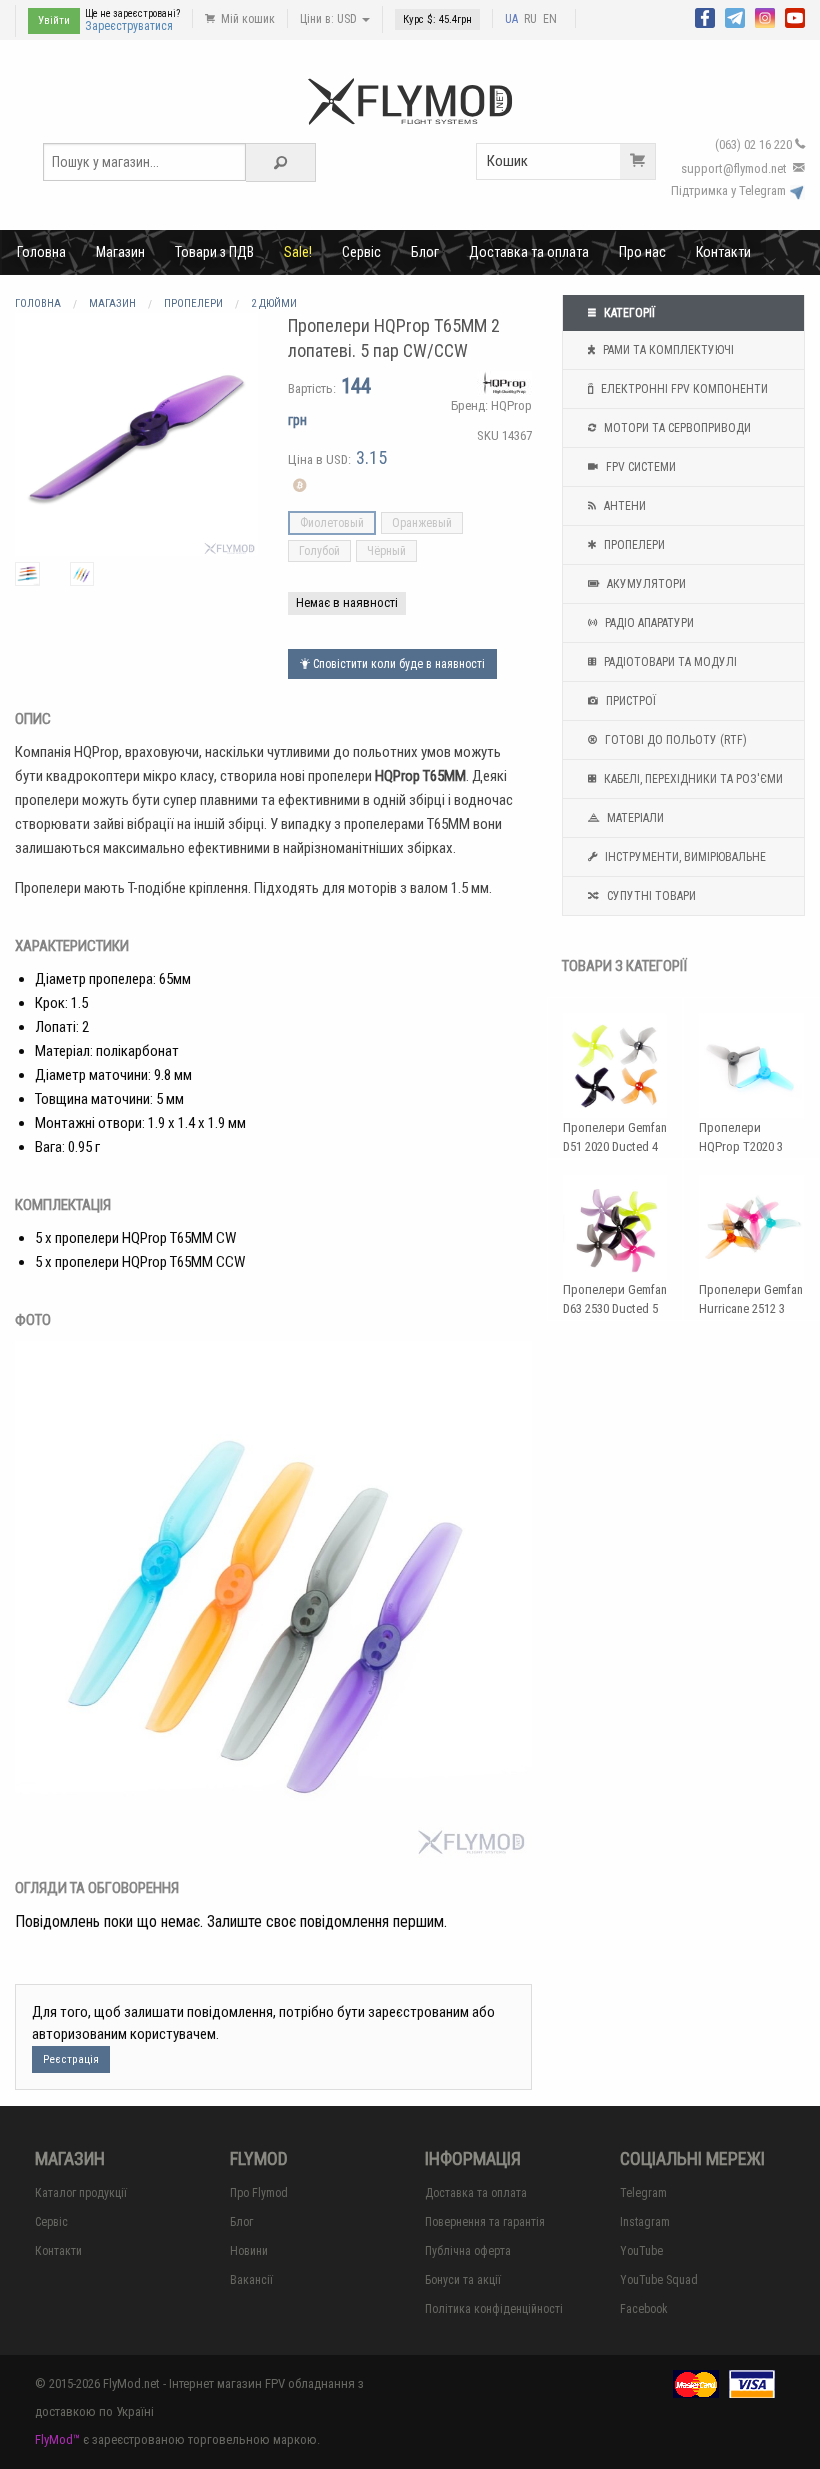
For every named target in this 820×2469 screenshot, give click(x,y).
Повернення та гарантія (485, 2222)
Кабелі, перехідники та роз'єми (692, 779)
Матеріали (634, 818)
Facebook (644, 2309)
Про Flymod (259, 2193)
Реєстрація (71, 2059)
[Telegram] (735, 16)
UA (511, 19)
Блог (425, 252)
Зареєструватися (129, 26)
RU (530, 19)
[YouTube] (795, 16)
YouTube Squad (659, 2280)
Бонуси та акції (463, 2280)
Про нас (642, 252)
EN (550, 19)
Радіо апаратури (648, 623)
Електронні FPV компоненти (683, 389)
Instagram (645, 2222)
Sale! (298, 252)
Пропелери (633, 545)
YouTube (641, 2251)
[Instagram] (765, 16)
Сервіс (361, 252)
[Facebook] (705, 16)
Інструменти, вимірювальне (684, 857)
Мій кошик (246, 19)
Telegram (643, 2193)
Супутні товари (650, 896)
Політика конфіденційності (494, 2309)
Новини (249, 2251)
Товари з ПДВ (214, 252)
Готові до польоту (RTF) (674, 740)
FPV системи (639, 467)
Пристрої (629, 701)
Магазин (120, 252)
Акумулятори (645, 584)
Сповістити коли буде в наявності (397, 664)
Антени (623, 506)
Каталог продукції (81, 2193)
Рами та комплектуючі (667, 350)
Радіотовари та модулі (669, 662)
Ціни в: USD (330, 19)
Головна (41, 252)
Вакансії (251, 2280)
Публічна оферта (468, 2251)
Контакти (723, 252)
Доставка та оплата (529, 252)
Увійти (54, 20)
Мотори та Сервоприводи (676, 428)
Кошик (507, 161)
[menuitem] (41, 252)
